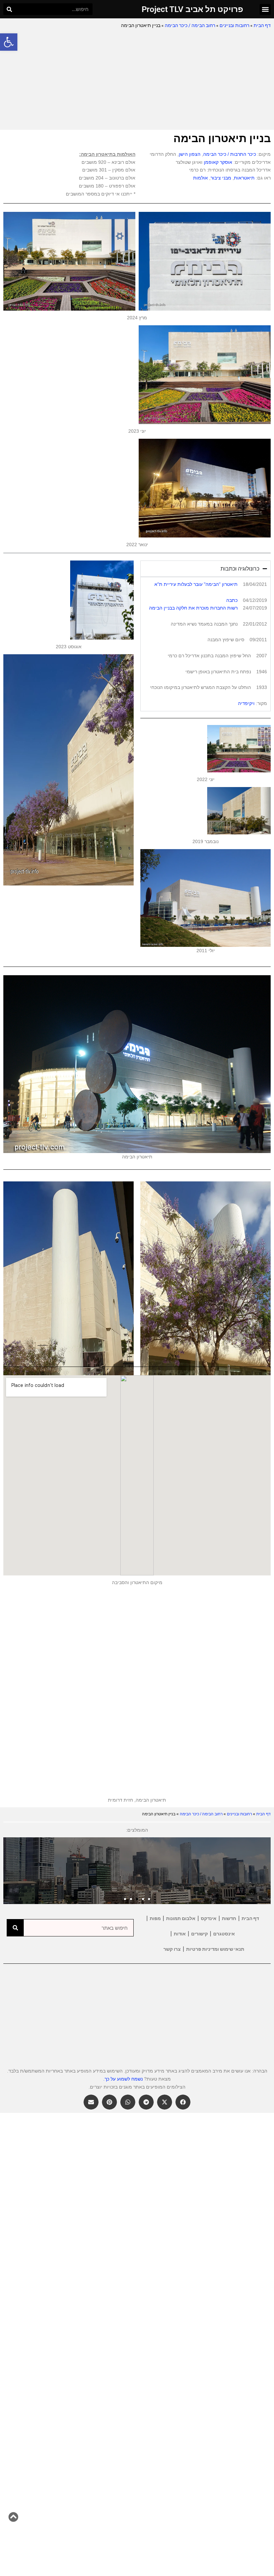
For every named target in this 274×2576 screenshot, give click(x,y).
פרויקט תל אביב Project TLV (192, 9)
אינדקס (209, 1918)
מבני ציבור (221, 178)
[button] (9, 42)
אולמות (200, 178)
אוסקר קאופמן (218, 162)
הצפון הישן (190, 154)
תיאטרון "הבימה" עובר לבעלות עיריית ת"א (196, 584)
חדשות (229, 1918)
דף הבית (262, 25)
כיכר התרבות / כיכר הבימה (230, 154)
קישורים (199, 1934)
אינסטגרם (224, 1934)
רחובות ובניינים (234, 25)
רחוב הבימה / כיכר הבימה (190, 25)
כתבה (232, 600)
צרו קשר (172, 1949)
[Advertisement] (137, 80)
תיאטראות (244, 178)
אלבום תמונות (181, 1918)
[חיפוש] (9, 9)
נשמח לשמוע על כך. (123, 2079)
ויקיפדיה (246, 703)
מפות (155, 1918)
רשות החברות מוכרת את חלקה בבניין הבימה (193, 608)
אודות (180, 1934)
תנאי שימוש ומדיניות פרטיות (215, 1949)
